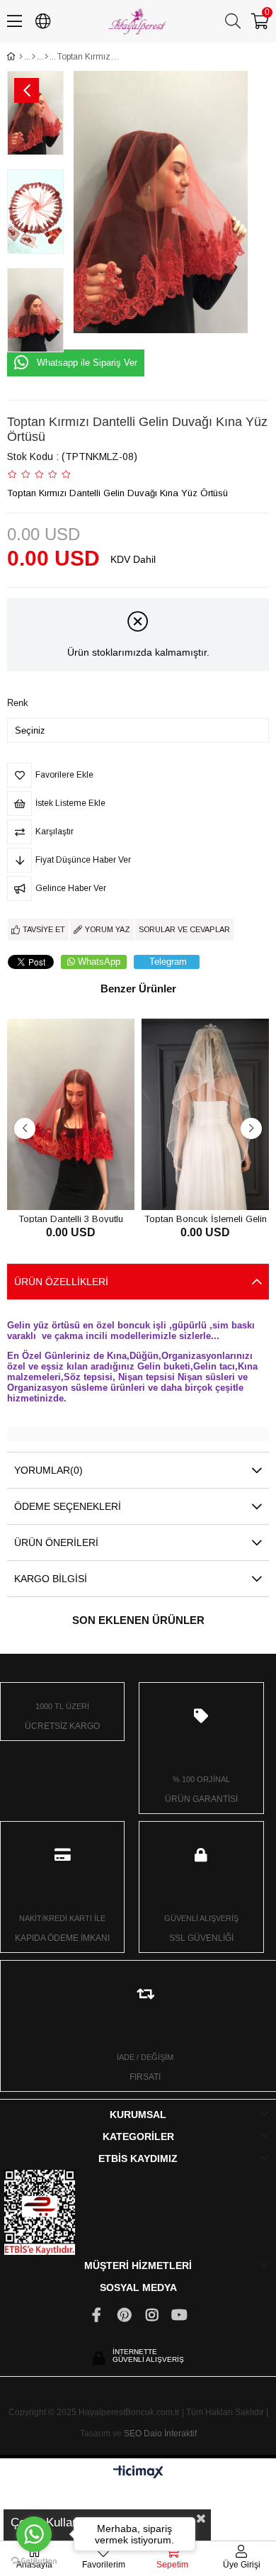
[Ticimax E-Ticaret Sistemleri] (138, 2473)
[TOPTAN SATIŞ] (34, 57)
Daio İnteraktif (170, 2434)
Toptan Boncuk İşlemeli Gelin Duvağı (206, 1218)
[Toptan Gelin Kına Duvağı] (46, 57)
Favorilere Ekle (55, 1183)
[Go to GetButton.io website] (34, 2561)
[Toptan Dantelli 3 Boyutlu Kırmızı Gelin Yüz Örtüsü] (71, 1114)
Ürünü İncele (87, 1183)
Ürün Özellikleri (61, 1282)
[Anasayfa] (21, 57)
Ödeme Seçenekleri (68, 1506)
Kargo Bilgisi (51, 1579)
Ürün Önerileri (56, 1542)
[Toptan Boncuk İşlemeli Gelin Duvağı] (205, 1114)
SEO (133, 2434)
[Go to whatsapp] (34, 2534)
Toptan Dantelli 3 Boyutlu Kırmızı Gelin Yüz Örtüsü (71, 1218)
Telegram (168, 962)
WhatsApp (99, 962)
